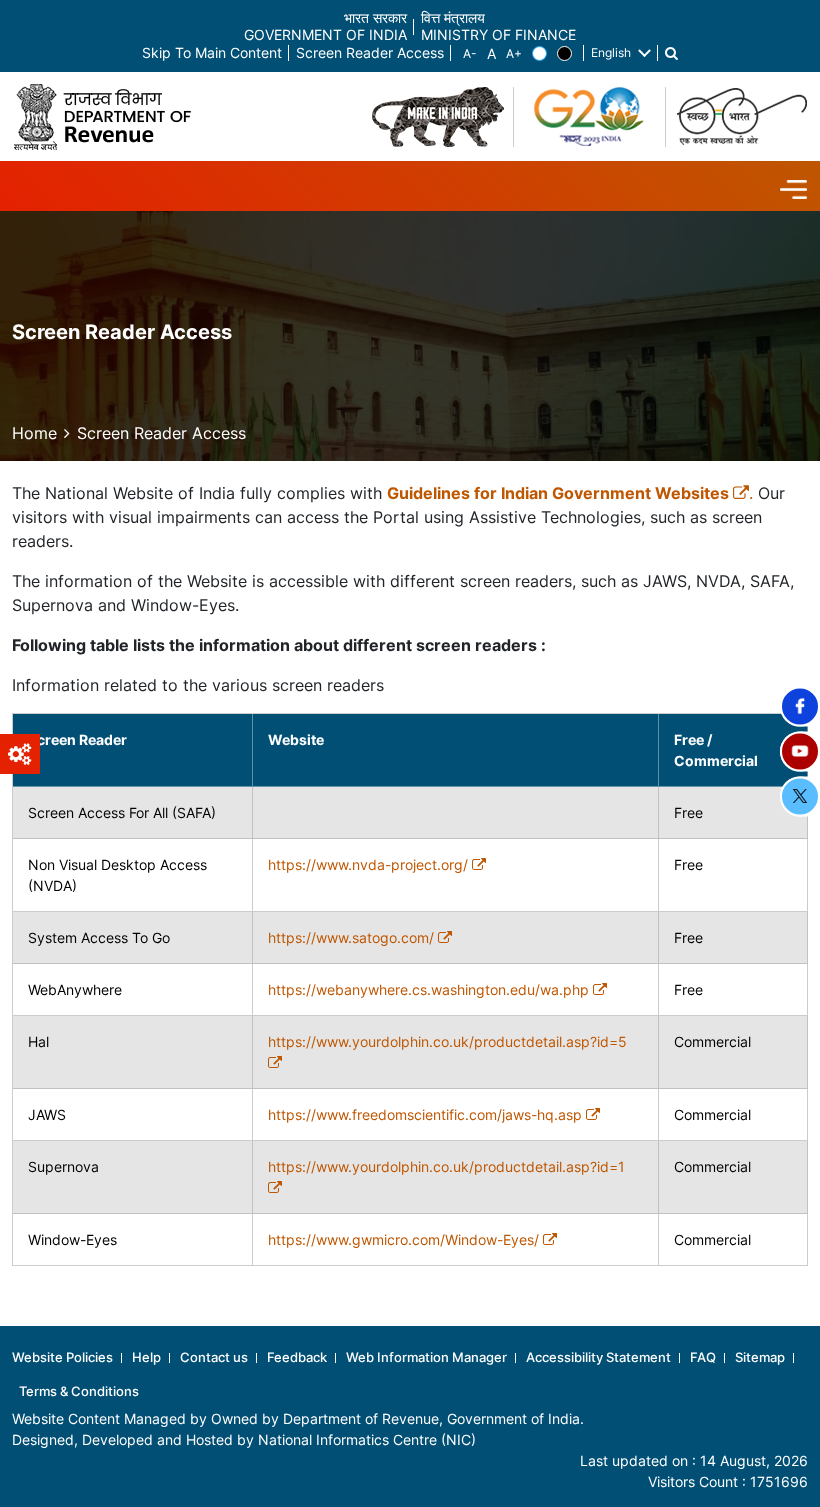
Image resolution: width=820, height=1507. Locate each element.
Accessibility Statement (598, 1357)
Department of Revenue (361, 1418)
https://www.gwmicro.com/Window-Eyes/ (405, 1239)
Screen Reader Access (370, 53)
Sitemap (760, 1357)
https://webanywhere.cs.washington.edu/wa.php (430, 989)
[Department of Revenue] (110, 116)
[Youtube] (800, 751)
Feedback (297, 1357)
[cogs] (20, 754)
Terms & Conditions (79, 1391)
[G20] (590, 117)
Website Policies (62, 1357)
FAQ (703, 1357)
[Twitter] (800, 796)
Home (34, 433)
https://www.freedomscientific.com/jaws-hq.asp (427, 1114)
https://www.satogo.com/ (353, 937)
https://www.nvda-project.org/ (370, 864)
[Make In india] (438, 117)
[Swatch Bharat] (742, 117)
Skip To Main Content (212, 53)
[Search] (671, 53)
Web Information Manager (426, 1357)
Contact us (214, 1357)
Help (146, 1357)
